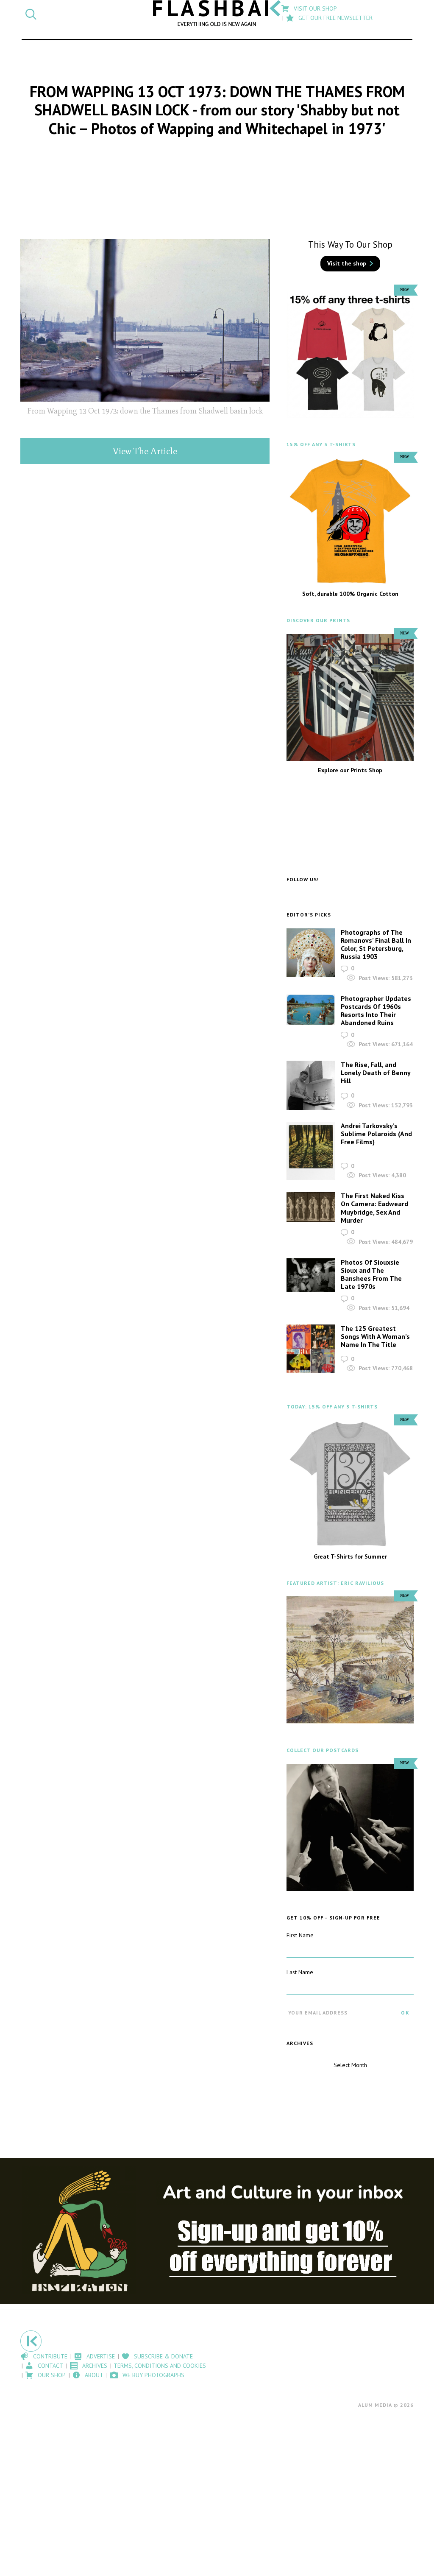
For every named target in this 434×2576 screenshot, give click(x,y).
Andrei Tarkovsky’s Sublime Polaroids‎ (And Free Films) (376, 1134)
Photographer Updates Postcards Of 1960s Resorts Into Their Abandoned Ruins (376, 1011)
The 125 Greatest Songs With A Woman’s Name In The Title (375, 1336)
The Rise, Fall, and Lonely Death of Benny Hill (376, 1073)
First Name (300, 1935)
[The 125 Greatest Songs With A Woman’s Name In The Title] (311, 1349)
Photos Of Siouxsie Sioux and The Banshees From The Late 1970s (371, 1274)
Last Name (300, 1972)
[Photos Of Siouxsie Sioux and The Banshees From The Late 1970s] (311, 1275)
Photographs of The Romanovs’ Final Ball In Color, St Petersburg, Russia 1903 (376, 944)
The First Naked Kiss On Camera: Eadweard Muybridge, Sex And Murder (374, 1208)
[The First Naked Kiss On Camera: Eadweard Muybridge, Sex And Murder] (311, 1207)
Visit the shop (347, 263)
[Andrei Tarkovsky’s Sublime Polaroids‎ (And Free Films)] (311, 1151)
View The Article (145, 451)
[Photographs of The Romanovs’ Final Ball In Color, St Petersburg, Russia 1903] (311, 953)
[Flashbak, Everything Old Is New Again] (217, 13)
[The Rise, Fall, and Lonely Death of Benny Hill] (311, 1085)
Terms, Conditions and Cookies (160, 2366)
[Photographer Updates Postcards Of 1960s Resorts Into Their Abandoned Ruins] (311, 1010)
